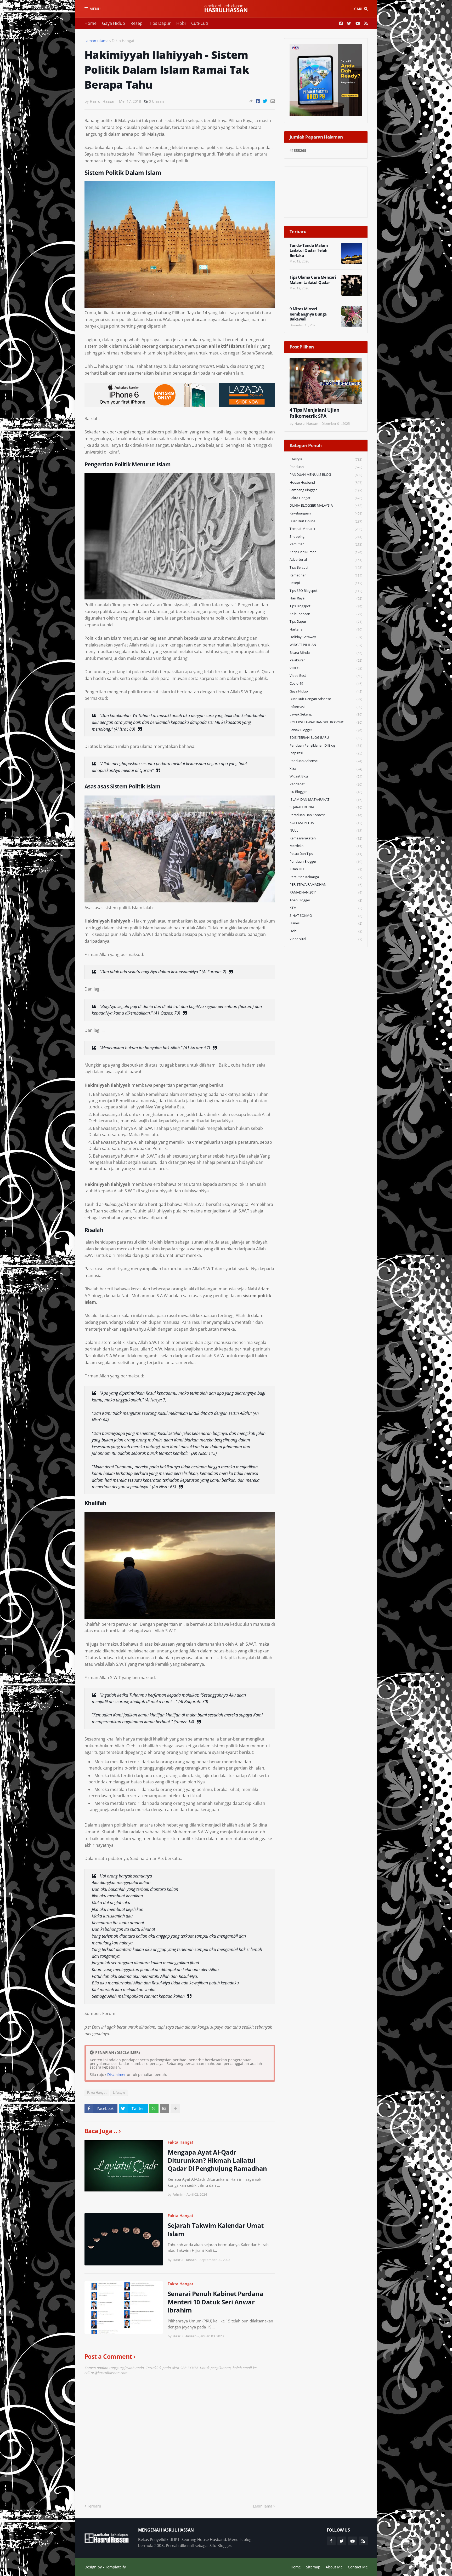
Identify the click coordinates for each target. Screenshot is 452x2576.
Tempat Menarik (326, 529)
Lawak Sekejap (326, 714)
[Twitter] (265, 101)
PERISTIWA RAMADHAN (326, 885)
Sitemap (313, 2567)
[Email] (273, 101)
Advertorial (326, 560)
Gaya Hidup (114, 23)
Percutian (326, 544)
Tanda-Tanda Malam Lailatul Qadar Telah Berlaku (309, 250)
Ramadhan (326, 575)
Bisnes (326, 923)
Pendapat (326, 784)
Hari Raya (326, 598)
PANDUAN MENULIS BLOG (326, 475)
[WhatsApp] (154, 2109)
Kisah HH (326, 869)
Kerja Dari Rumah (326, 552)
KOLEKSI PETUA (326, 823)
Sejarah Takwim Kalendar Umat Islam (216, 2229)
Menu (95, 9)
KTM (326, 908)
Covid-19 (326, 683)
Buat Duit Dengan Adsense (326, 699)
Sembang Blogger (326, 490)
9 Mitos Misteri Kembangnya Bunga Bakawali (308, 314)
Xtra (326, 769)
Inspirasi (326, 753)
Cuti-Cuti (200, 23)
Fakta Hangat (123, 41)
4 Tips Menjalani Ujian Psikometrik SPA (315, 413)
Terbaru (94, 2506)
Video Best (326, 676)
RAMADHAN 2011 (326, 892)
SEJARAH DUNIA (326, 807)
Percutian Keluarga (326, 877)
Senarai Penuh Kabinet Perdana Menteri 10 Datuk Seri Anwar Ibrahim (216, 2302)
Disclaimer (117, 2074)
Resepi (137, 23)
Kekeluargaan (326, 513)
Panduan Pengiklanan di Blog (326, 745)
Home (91, 23)
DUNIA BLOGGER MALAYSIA (326, 505)
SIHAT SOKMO (326, 916)
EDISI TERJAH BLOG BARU (326, 738)
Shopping (326, 537)
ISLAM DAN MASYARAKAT (326, 800)
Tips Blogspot (326, 606)
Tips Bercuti (326, 567)
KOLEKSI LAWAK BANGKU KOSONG (326, 722)
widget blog (326, 776)
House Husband (326, 482)
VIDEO (326, 668)
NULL (326, 830)
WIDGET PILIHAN (326, 645)
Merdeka (326, 846)
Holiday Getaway (326, 637)
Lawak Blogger (326, 730)
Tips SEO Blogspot (326, 591)
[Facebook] (258, 101)
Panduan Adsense (326, 761)
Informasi (326, 707)
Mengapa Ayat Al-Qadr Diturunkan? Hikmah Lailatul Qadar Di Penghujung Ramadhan (217, 2160)
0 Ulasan (156, 101)
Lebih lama (263, 2506)
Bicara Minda (326, 653)
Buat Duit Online (326, 521)
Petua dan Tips (326, 854)
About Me (334, 2567)
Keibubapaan (326, 614)
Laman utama (97, 41)
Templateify (115, 2567)
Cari (358, 9)
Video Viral (326, 939)
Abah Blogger (326, 900)
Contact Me (358, 2567)
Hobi (181, 23)
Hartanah (326, 629)
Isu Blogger (326, 792)
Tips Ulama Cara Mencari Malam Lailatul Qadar (313, 280)
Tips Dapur (160, 23)
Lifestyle (119, 2093)
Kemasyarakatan (326, 838)
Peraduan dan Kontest (326, 815)
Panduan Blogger (326, 861)
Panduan (326, 467)
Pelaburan (326, 660)
